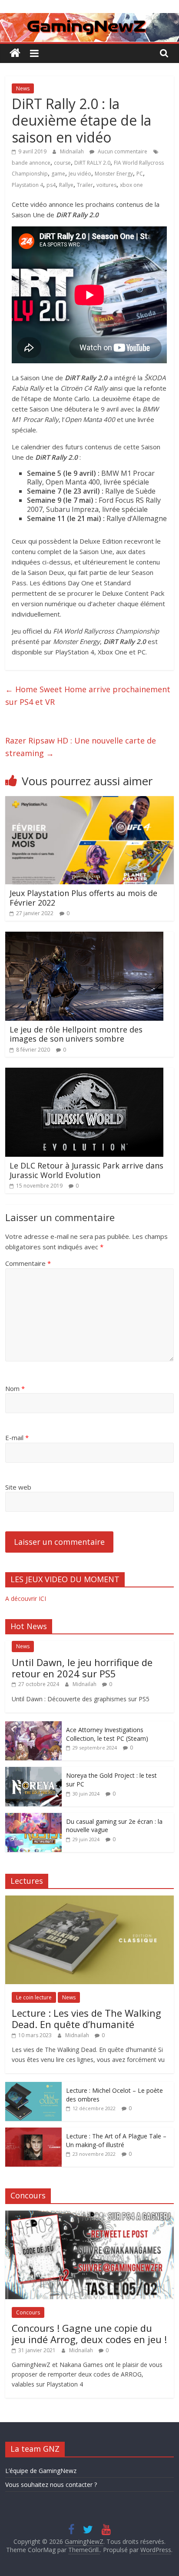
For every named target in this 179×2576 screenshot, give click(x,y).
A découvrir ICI (26, 1598)
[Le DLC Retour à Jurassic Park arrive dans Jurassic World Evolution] (84, 1073)
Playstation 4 (27, 185)
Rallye (66, 185)
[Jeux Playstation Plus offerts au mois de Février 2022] (89, 801)
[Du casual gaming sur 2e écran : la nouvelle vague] (33, 1817)
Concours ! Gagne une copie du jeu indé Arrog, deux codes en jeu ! (89, 2334)
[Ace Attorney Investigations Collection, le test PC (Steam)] (33, 1726)
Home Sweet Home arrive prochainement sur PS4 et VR (88, 695)
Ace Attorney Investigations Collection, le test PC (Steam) (107, 1734)
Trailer (85, 185)
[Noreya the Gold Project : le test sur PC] (33, 1771)
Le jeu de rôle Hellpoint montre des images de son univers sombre (76, 1034)
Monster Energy (114, 174)
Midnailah (73, 151)
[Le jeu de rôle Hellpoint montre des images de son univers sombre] (84, 937)
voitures (106, 185)
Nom (15, 1388)
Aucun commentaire (122, 151)
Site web (18, 1487)
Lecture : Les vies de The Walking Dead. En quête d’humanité (86, 2018)
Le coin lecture (34, 1997)
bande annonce (31, 163)
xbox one (131, 185)
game (58, 174)
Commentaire (28, 1263)
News (23, 88)
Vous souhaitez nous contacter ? (51, 2485)
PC (140, 174)
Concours (28, 2312)
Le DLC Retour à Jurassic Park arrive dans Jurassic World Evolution (86, 1170)
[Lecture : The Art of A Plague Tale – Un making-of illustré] (33, 2132)
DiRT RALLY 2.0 (92, 163)
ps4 (51, 185)
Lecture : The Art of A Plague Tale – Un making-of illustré (116, 2140)
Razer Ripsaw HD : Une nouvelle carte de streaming (81, 747)
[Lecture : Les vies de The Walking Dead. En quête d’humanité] (89, 1900)
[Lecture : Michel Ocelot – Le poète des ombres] (33, 2086)
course (62, 163)
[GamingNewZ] (89, 18)
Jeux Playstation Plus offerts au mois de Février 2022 (83, 898)
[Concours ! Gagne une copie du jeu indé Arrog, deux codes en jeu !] (89, 2215)
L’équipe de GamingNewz (41, 2471)
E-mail (17, 1437)
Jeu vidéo (80, 174)
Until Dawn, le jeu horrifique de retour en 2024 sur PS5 (82, 1668)
